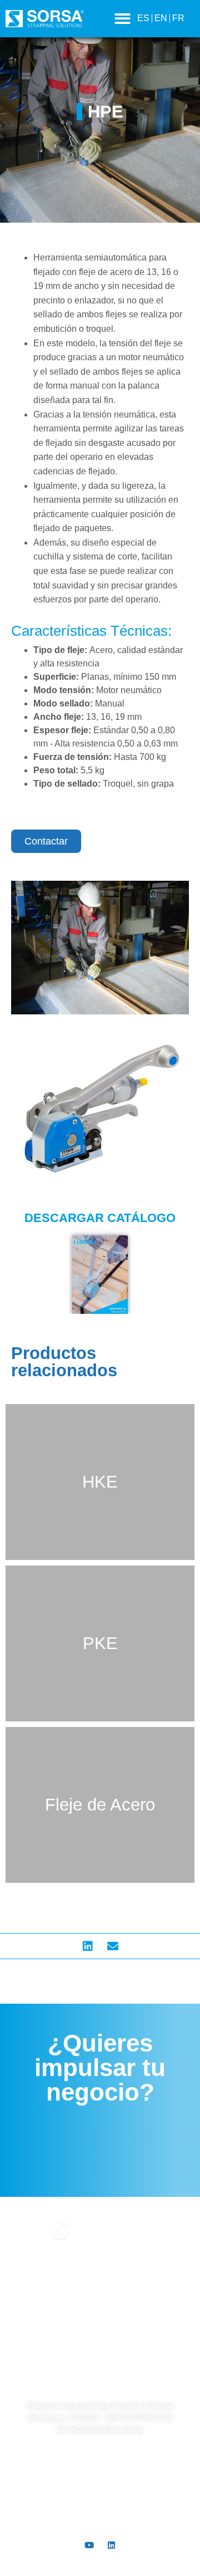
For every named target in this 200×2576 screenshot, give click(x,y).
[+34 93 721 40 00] (100, 2458)
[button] (122, 19)
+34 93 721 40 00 (100, 2481)
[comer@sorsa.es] (100, 2500)
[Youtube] (89, 2545)
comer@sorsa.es (100, 2524)
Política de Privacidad (100, 2282)
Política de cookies (100, 2298)
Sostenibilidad (100, 2332)
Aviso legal (100, 2265)
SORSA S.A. (100, 2391)
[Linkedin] (111, 2545)
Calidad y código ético (100, 2315)
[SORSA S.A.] (100, 2365)
